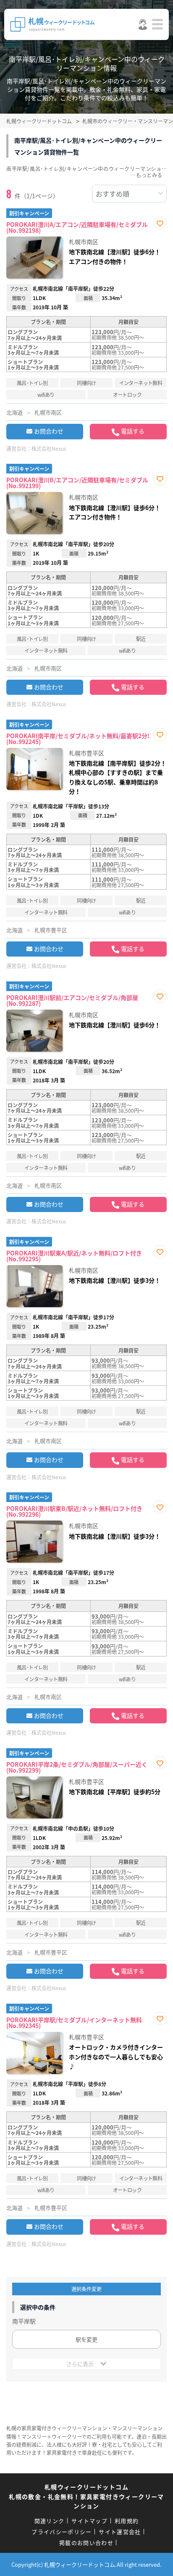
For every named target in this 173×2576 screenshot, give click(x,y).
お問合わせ (49, 431)
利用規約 (127, 2521)
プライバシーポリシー (62, 2532)
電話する (133, 431)
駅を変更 (86, 2339)
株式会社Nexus (49, 448)
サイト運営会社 (120, 2532)
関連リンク (50, 2521)
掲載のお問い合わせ (86, 2543)
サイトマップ (89, 2521)
